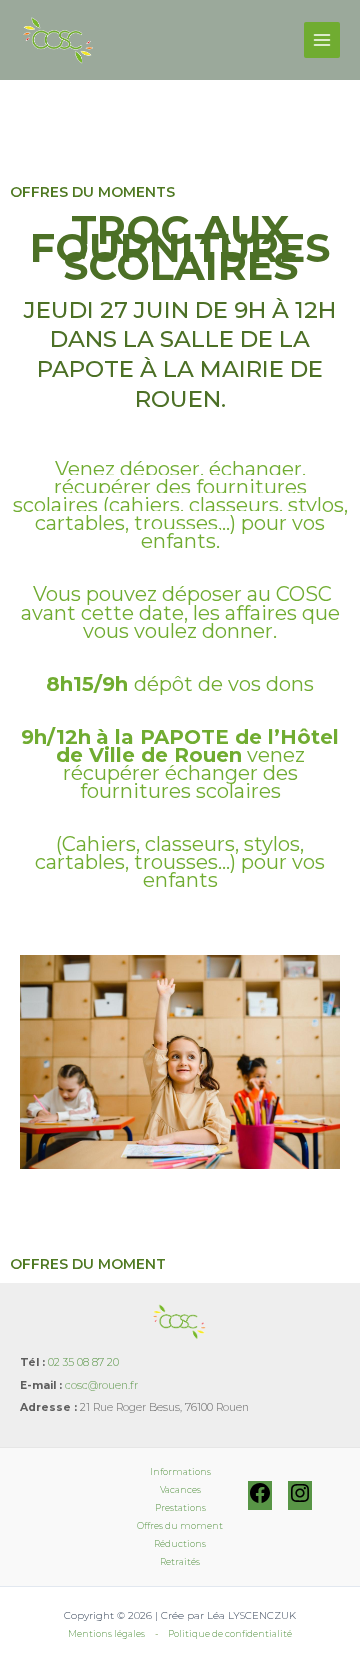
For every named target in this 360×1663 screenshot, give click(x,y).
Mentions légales (106, 1633)
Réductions (180, 1543)
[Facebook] (260, 1501)
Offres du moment (180, 1525)
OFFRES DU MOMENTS (92, 192)
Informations (180, 1471)
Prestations (180, 1507)
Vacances (180, 1489)
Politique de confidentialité (230, 1633)
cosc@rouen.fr (101, 1385)
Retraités (180, 1561)
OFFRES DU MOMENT (88, 1264)
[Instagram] (300, 1501)
